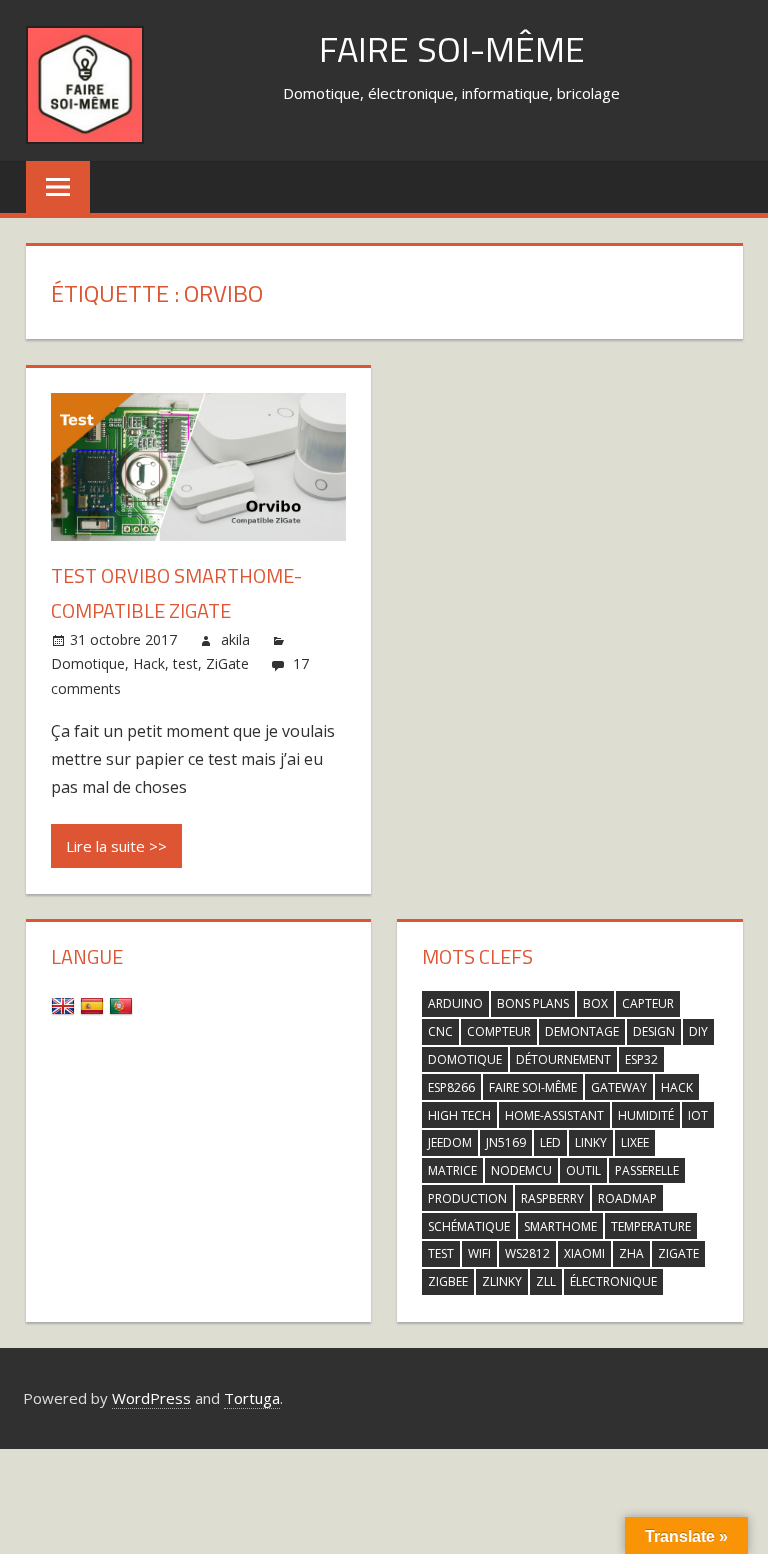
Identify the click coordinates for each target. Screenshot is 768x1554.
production (467, 1198)
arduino (455, 1003)
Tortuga (252, 1398)
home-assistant (554, 1115)
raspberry (552, 1198)
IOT (698, 1115)
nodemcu (521, 1170)
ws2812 (527, 1253)
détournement (563, 1059)
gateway (619, 1087)
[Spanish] (94, 1005)
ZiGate (227, 663)
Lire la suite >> (116, 846)
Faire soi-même (452, 48)
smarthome (560, 1226)
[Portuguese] (123, 1005)
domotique (465, 1059)
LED (550, 1142)
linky (591, 1142)
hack (677, 1087)
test (185, 663)
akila (235, 639)
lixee (635, 1142)
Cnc (440, 1031)
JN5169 (506, 1142)
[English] (65, 1005)
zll (546, 1281)
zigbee (448, 1281)
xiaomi (584, 1253)
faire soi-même (533, 1087)
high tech (459, 1115)
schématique (469, 1226)
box (595, 1003)
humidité (646, 1115)
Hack (149, 663)
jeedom (450, 1142)
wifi (479, 1253)
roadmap (627, 1198)
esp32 (641, 1059)
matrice (452, 1170)
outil (583, 1170)
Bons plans (533, 1003)
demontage (582, 1031)
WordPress (151, 1398)
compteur (499, 1031)
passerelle (647, 1170)
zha (631, 1253)
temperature (651, 1226)
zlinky (502, 1281)
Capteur (648, 1003)
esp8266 (451, 1087)
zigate (678, 1253)
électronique (613, 1281)
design (654, 1031)
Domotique (88, 663)
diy (698, 1031)
